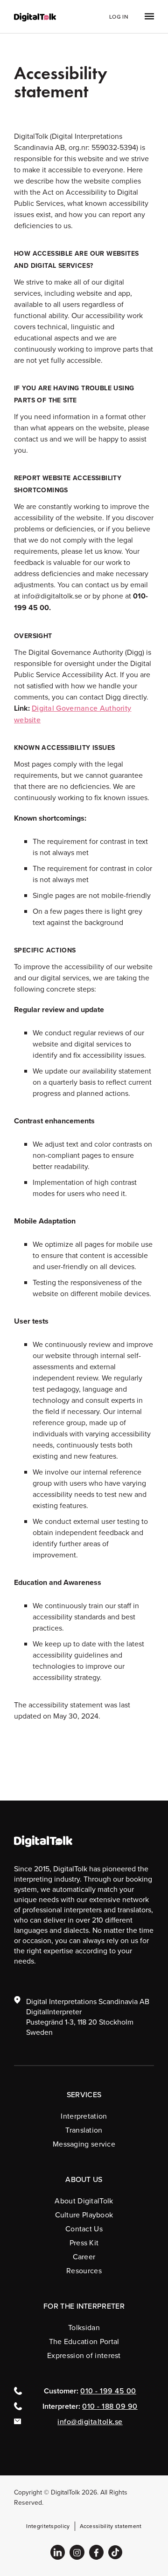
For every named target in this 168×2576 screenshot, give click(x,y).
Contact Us (84, 2229)
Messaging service (84, 2144)
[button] (142, 17)
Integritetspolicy (48, 2526)
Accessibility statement (111, 2526)
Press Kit (84, 2243)
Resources (84, 2270)
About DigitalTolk (84, 2201)
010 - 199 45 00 (108, 2391)
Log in (119, 17)
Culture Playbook (84, 2215)
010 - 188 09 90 (110, 2406)
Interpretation (84, 2116)
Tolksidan (84, 2327)
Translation (84, 2130)
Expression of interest (84, 2355)
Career (84, 2257)
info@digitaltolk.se (90, 2421)
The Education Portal (84, 2341)
